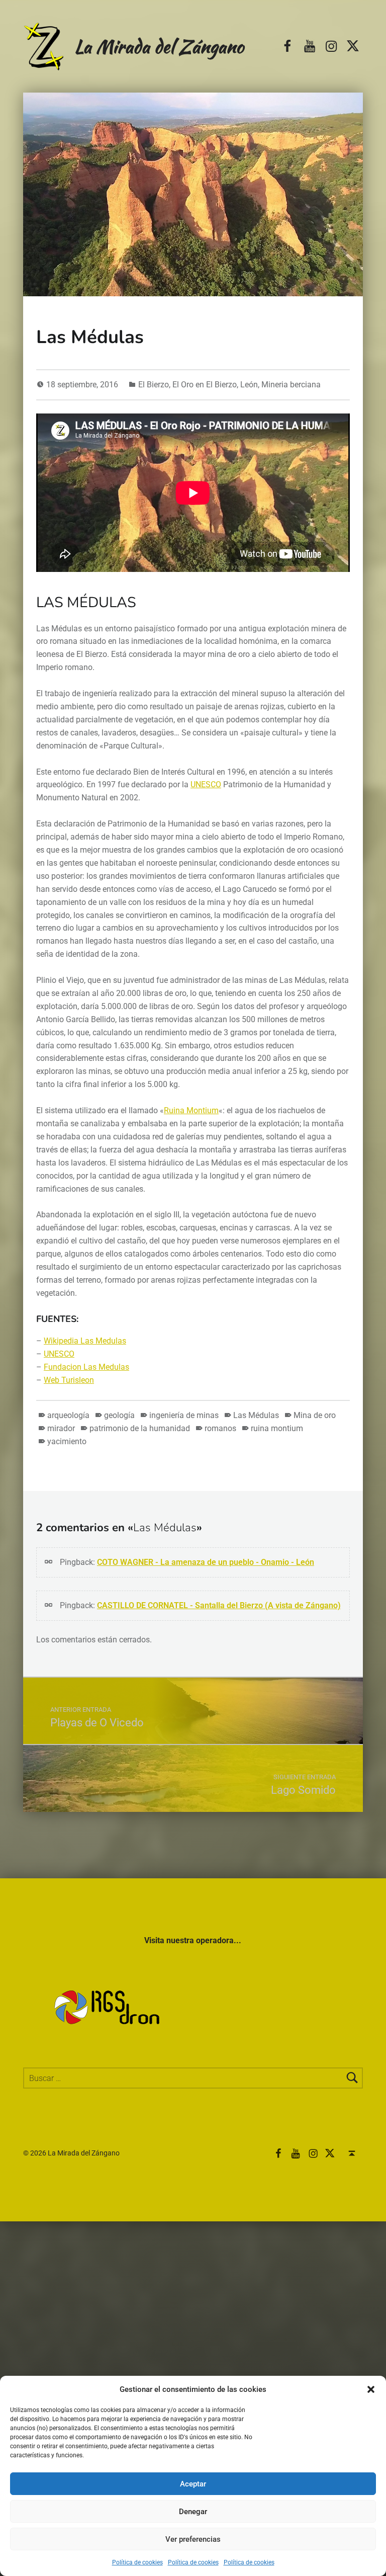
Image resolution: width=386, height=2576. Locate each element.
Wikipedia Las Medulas (85, 1341)
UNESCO (206, 784)
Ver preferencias (193, 2539)
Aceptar (193, 2484)
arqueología (68, 1415)
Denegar (193, 2512)
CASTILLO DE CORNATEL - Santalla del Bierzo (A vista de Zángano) (219, 1605)
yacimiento (67, 1441)
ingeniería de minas (184, 1415)
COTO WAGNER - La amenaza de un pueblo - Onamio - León (206, 1562)
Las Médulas (256, 1415)
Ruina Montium (191, 1110)
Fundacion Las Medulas (86, 1367)
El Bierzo (154, 385)
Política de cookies (137, 2562)
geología (119, 1415)
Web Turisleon (69, 1380)
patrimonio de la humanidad (140, 1428)
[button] (371, 2389)
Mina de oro (315, 1415)
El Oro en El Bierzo (205, 385)
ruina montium (277, 1428)
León (249, 385)
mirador (61, 1428)
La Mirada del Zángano (159, 46)
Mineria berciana (291, 385)
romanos (220, 1428)
